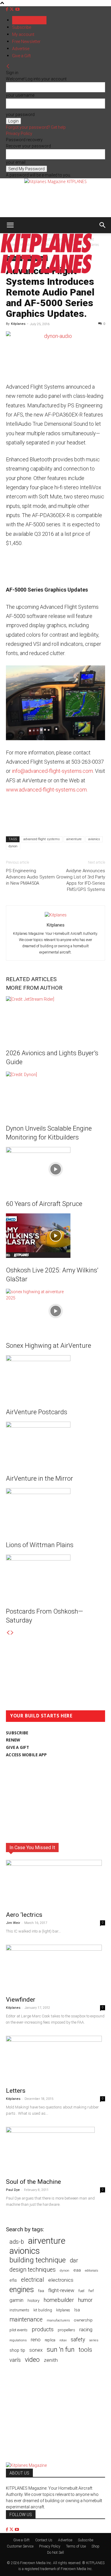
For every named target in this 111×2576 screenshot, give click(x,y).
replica (50, 2340)
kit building (43, 2310)
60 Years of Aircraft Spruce (44, 1204)
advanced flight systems (42, 839)
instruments (19, 2310)
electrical (33, 2280)
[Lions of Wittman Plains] (55, 1510)
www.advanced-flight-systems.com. (47, 790)
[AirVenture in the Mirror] (55, 1444)
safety (78, 2339)
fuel (81, 2291)
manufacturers (58, 2320)
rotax (63, 2340)
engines (22, 2290)
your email (16, 162)
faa (41, 2291)
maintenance (26, 2320)
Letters (16, 2091)
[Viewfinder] (55, 1968)
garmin (16, 2300)
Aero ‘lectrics (24, 1915)
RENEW (13, 1740)
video (32, 2360)
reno (36, 2340)
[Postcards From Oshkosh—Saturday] (55, 1577)
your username (20, 95)
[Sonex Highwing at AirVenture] (55, 1311)
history (33, 2300)
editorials (92, 2271)
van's (15, 2360)
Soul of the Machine (33, 2182)
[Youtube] (17, 9)
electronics (61, 2280)
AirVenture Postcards (37, 1412)
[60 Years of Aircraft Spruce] (55, 1169)
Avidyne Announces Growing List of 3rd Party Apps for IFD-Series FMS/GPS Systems (81, 880)
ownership (83, 2320)
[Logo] (46, 251)
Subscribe (22, 27)
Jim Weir (13, 1923)
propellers (66, 2330)
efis (13, 2280)
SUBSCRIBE (17, 1733)
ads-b (17, 2242)
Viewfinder (21, 2000)
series (94, 2340)
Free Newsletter (26, 42)
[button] (10, 225)
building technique (38, 2260)
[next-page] (12, 1633)
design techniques (33, 2270)
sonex (36, 2350)
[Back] (8, 66)
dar (74, 2260)
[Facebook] (8, 9)
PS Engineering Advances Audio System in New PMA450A (30, 877)
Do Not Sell (55, 2553)
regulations (18, 2340)
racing (86, 2329)
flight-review (61, 2290)
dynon (13, 846)
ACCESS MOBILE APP (26, 1755)
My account (23, 34)
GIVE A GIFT (17, 1747)
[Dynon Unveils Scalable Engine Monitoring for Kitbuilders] (55, 1094)
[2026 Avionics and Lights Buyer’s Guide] (55, 1018)
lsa (77, 2310)
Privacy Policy (19, 134)
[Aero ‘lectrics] (55, 1884)
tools (85, 2350)
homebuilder (59, 2300)
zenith (51, 2360)
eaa (77, 2270)
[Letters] (55, 2059)
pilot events (18, 2330)
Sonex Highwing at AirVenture (49, 1346)
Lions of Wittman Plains (40, 1545)
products (43, 2330)
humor (85, 2300)
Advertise (21, 49)
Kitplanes (18, 324)
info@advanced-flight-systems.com (52, 771)
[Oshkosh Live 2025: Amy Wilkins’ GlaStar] (55, 1236)
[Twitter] (12, 9)
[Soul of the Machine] (55, 2151)
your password (20, 115)
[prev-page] (8, 1633)
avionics (94, 839)
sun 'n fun (61, 2349)
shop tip (17, 2350)
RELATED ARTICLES (31, 979)
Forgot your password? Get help (36, 127)
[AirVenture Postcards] (55, 1377)
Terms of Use (76, 2546)
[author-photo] (56, 915)
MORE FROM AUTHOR (34, 988)
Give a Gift (21, 56)
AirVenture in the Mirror (40, 1478)
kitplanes (63, 2310)
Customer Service (20, 2546)
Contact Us (44, 2540)
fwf (91, 2291)
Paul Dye (13, 2190)
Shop (95, 2546)
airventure (74, 839)
